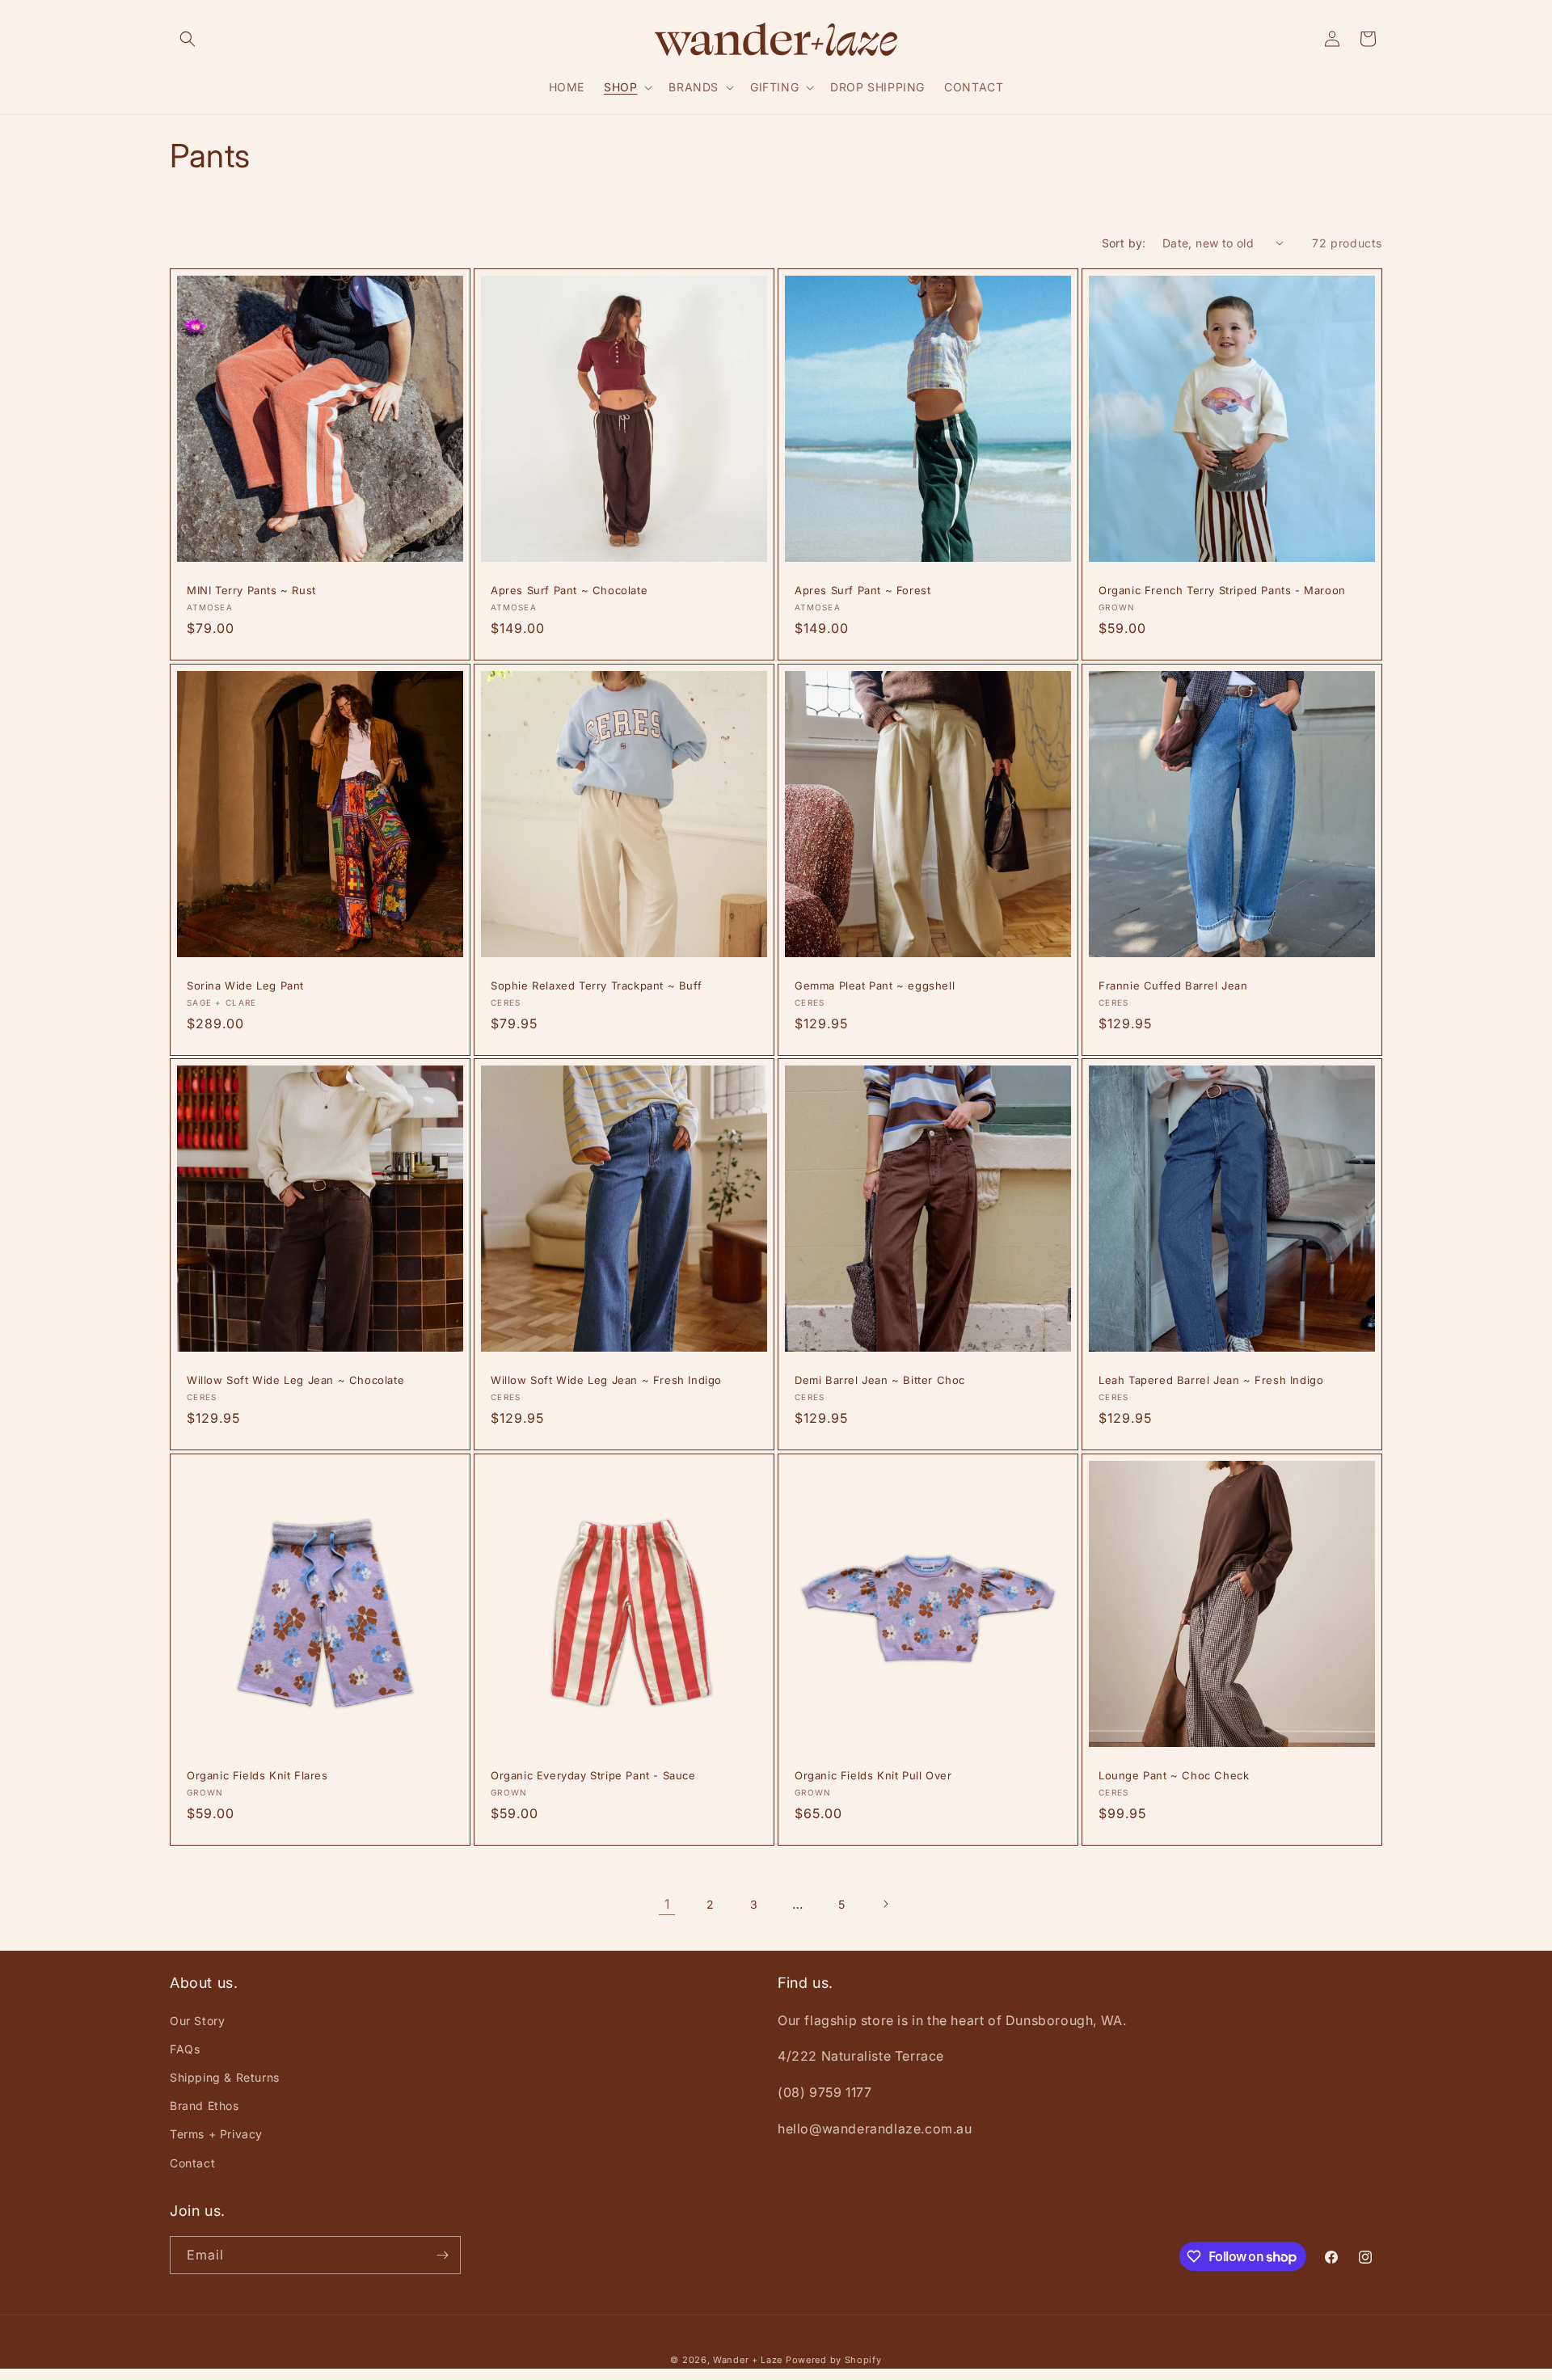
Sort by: (1124, 243)
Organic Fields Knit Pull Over (873, 1775)
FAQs (185, 2049)
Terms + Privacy (216, 2134)
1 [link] (667, 1904)
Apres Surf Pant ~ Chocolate (569, 590)
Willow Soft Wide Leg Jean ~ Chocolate (295, 1380)
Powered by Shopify (834, 2360)
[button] (188, 39)
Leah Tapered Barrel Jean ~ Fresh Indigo (1211, 1380)
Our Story (197, 2021)
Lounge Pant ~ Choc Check (1174, 1775)
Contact (192, 2163)
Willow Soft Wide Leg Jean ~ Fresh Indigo (606, 1380)
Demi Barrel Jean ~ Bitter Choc (880, 1380)
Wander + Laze (748, 2360)
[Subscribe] (442, 2255)
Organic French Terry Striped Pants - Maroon (1222, 590)
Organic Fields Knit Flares (257, 1775)
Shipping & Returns (225, 2077)
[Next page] (885, 1904)
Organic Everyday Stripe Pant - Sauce (593, 1775)
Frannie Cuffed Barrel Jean (1173, 985)
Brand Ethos (205, 2106)
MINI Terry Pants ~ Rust (251, 590)
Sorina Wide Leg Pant (245, 985)
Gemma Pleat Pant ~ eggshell (875, 985)
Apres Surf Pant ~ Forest (862, 590)
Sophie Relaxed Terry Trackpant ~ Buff (596, 985)
